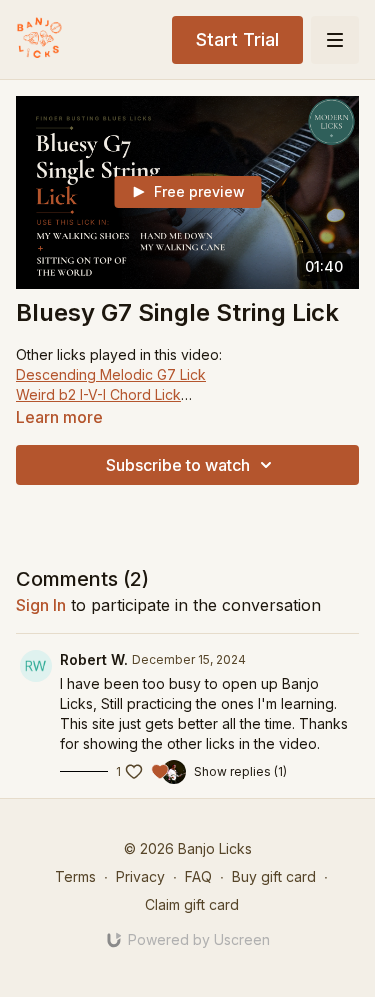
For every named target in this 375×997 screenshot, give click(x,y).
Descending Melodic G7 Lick (111, 374)
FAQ (198, 876)
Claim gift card (192, 904)
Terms (75, 876)
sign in (41, 605)
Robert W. (94, 659)
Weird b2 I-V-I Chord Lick (98, 394)
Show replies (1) (240, 771)
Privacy (140, 876)
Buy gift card (274, 876)
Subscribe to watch (178, 465)
